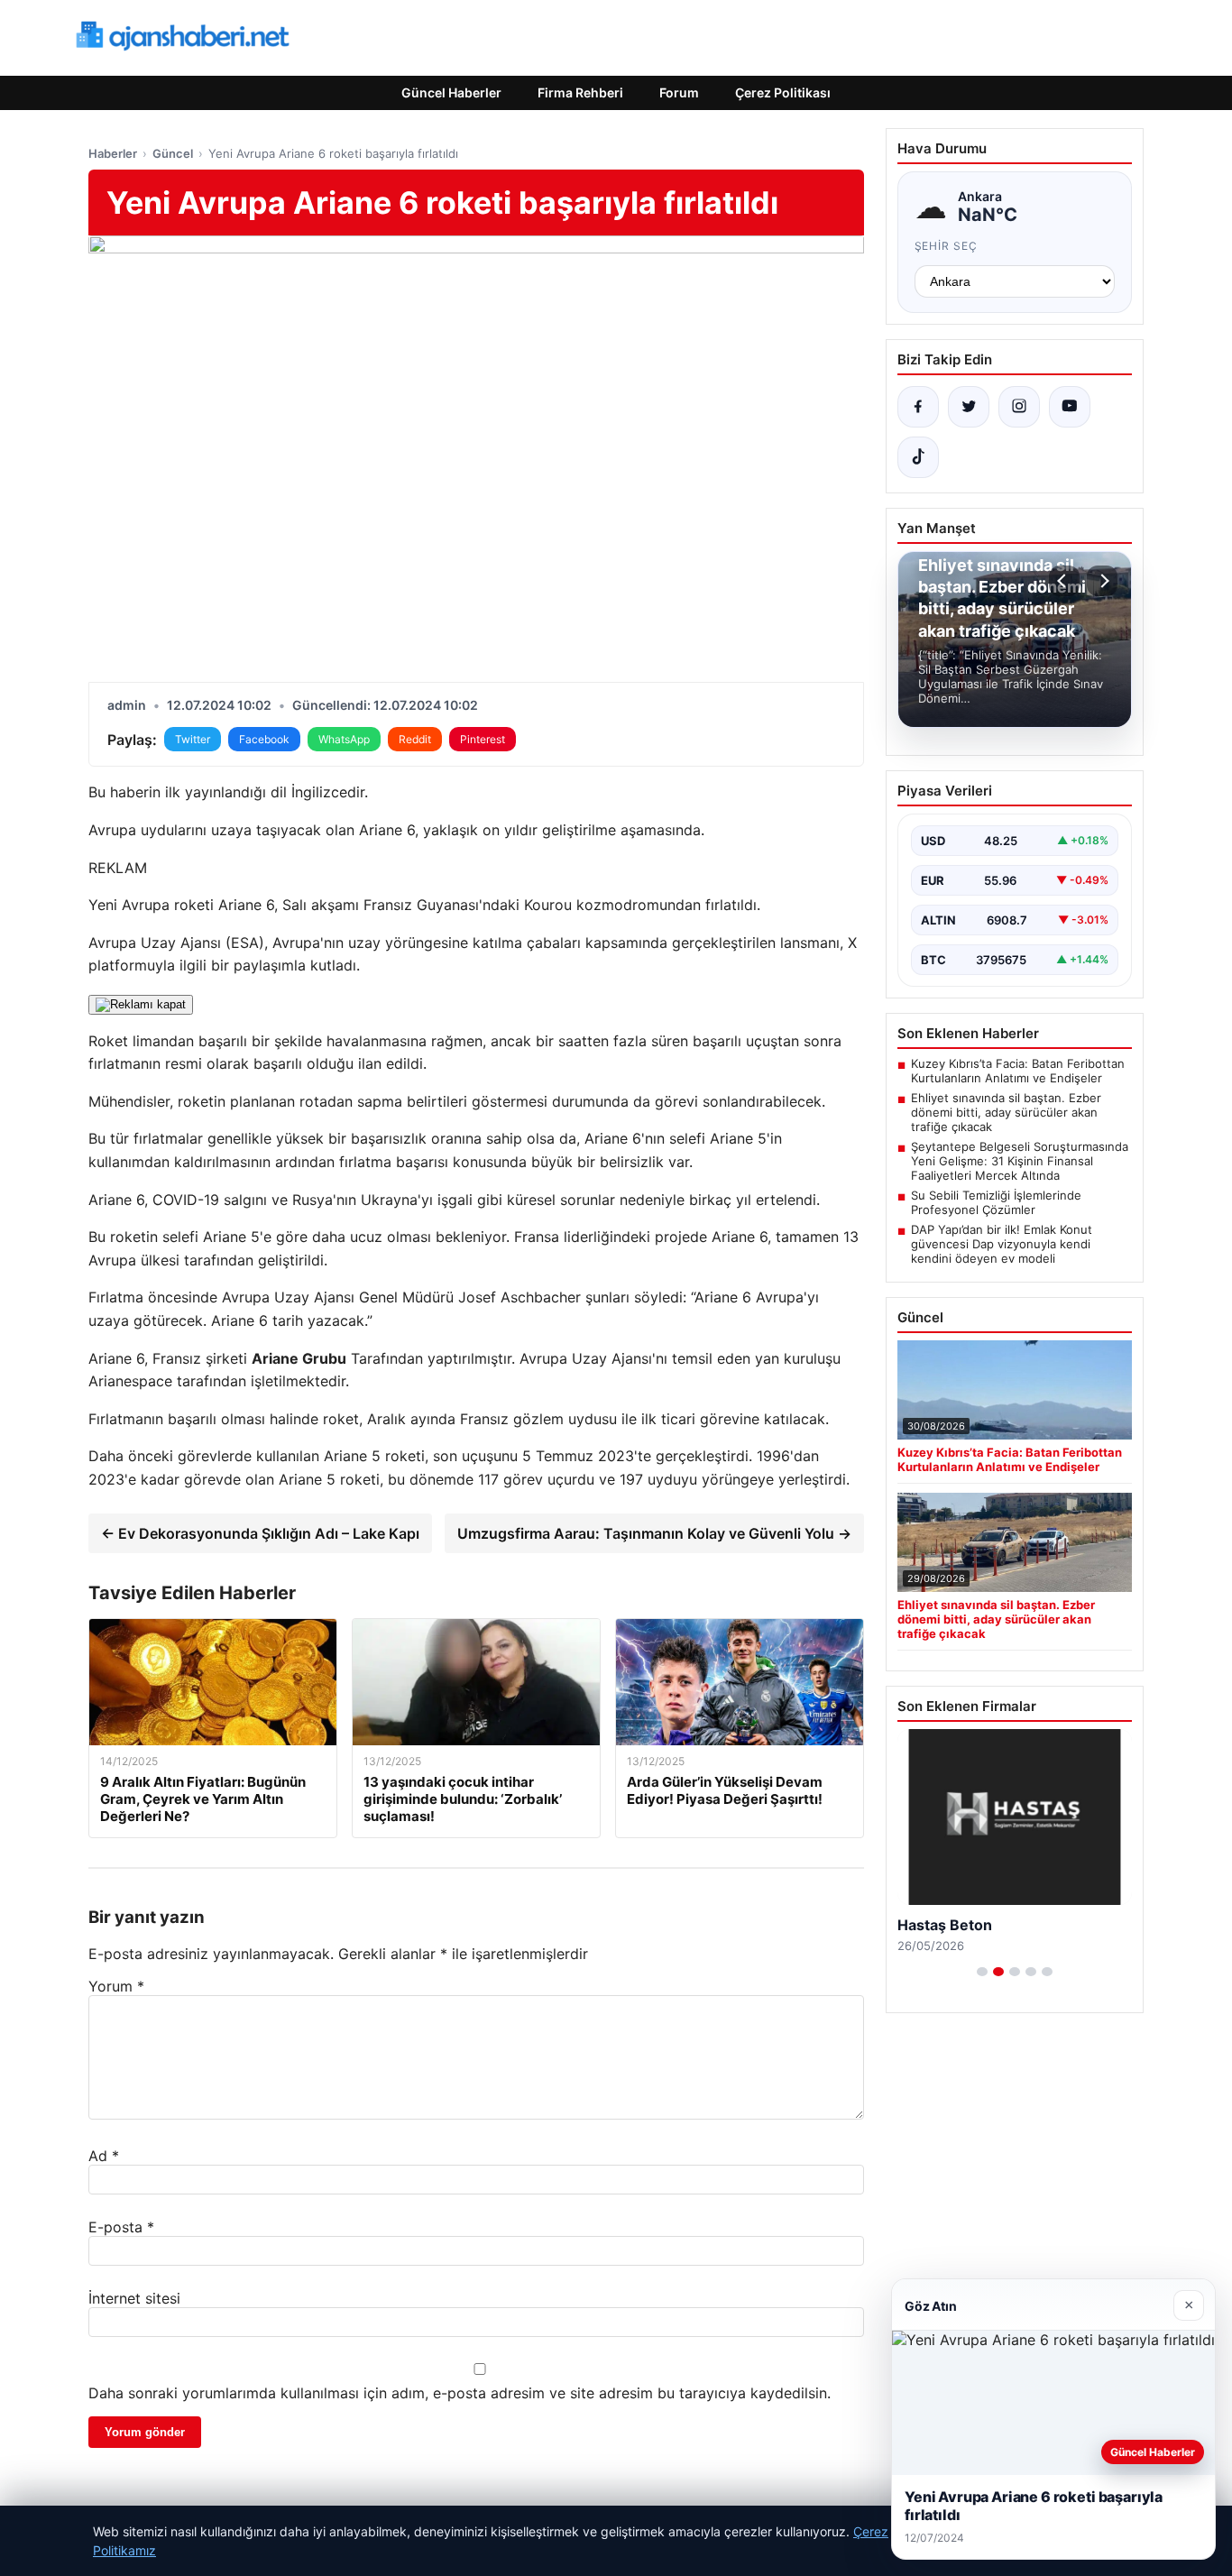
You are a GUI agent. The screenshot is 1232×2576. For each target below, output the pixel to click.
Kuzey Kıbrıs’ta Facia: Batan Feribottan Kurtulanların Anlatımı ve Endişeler (1018, 1071)
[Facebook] (918, 407)
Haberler (113, 153)
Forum (679, 92)
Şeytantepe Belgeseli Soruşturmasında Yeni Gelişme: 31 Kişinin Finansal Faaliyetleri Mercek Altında (1020, 1161)
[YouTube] (1070, 407)
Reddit (415, 739)
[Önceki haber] (1064, 581)
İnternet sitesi (134, 2298)
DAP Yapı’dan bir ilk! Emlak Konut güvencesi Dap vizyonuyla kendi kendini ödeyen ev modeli (1002, 1244)
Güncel (173, 153)
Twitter (193, 739)
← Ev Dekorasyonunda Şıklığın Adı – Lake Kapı (260, 1533)
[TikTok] (918, 457)
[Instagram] (1019, 407)
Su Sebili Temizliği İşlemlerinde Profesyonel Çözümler (996, 1202)
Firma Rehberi (580, 92)
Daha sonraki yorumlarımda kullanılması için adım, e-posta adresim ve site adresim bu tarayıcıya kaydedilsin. (460, 2393)
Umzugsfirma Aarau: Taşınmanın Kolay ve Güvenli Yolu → (654, 1533)
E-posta (121, 2227)
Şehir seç (947, 246)
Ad (104, 2156)
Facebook (264, 739)
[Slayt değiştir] (982, 1972)
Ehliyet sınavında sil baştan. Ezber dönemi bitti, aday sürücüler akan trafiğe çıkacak (1006, 1112)
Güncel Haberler (451, 92)
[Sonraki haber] (1102, 581)
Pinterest (483, 739)
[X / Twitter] (969, 407)
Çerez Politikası (783, 92)
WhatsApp (344, 739)
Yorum (116, 1986)
